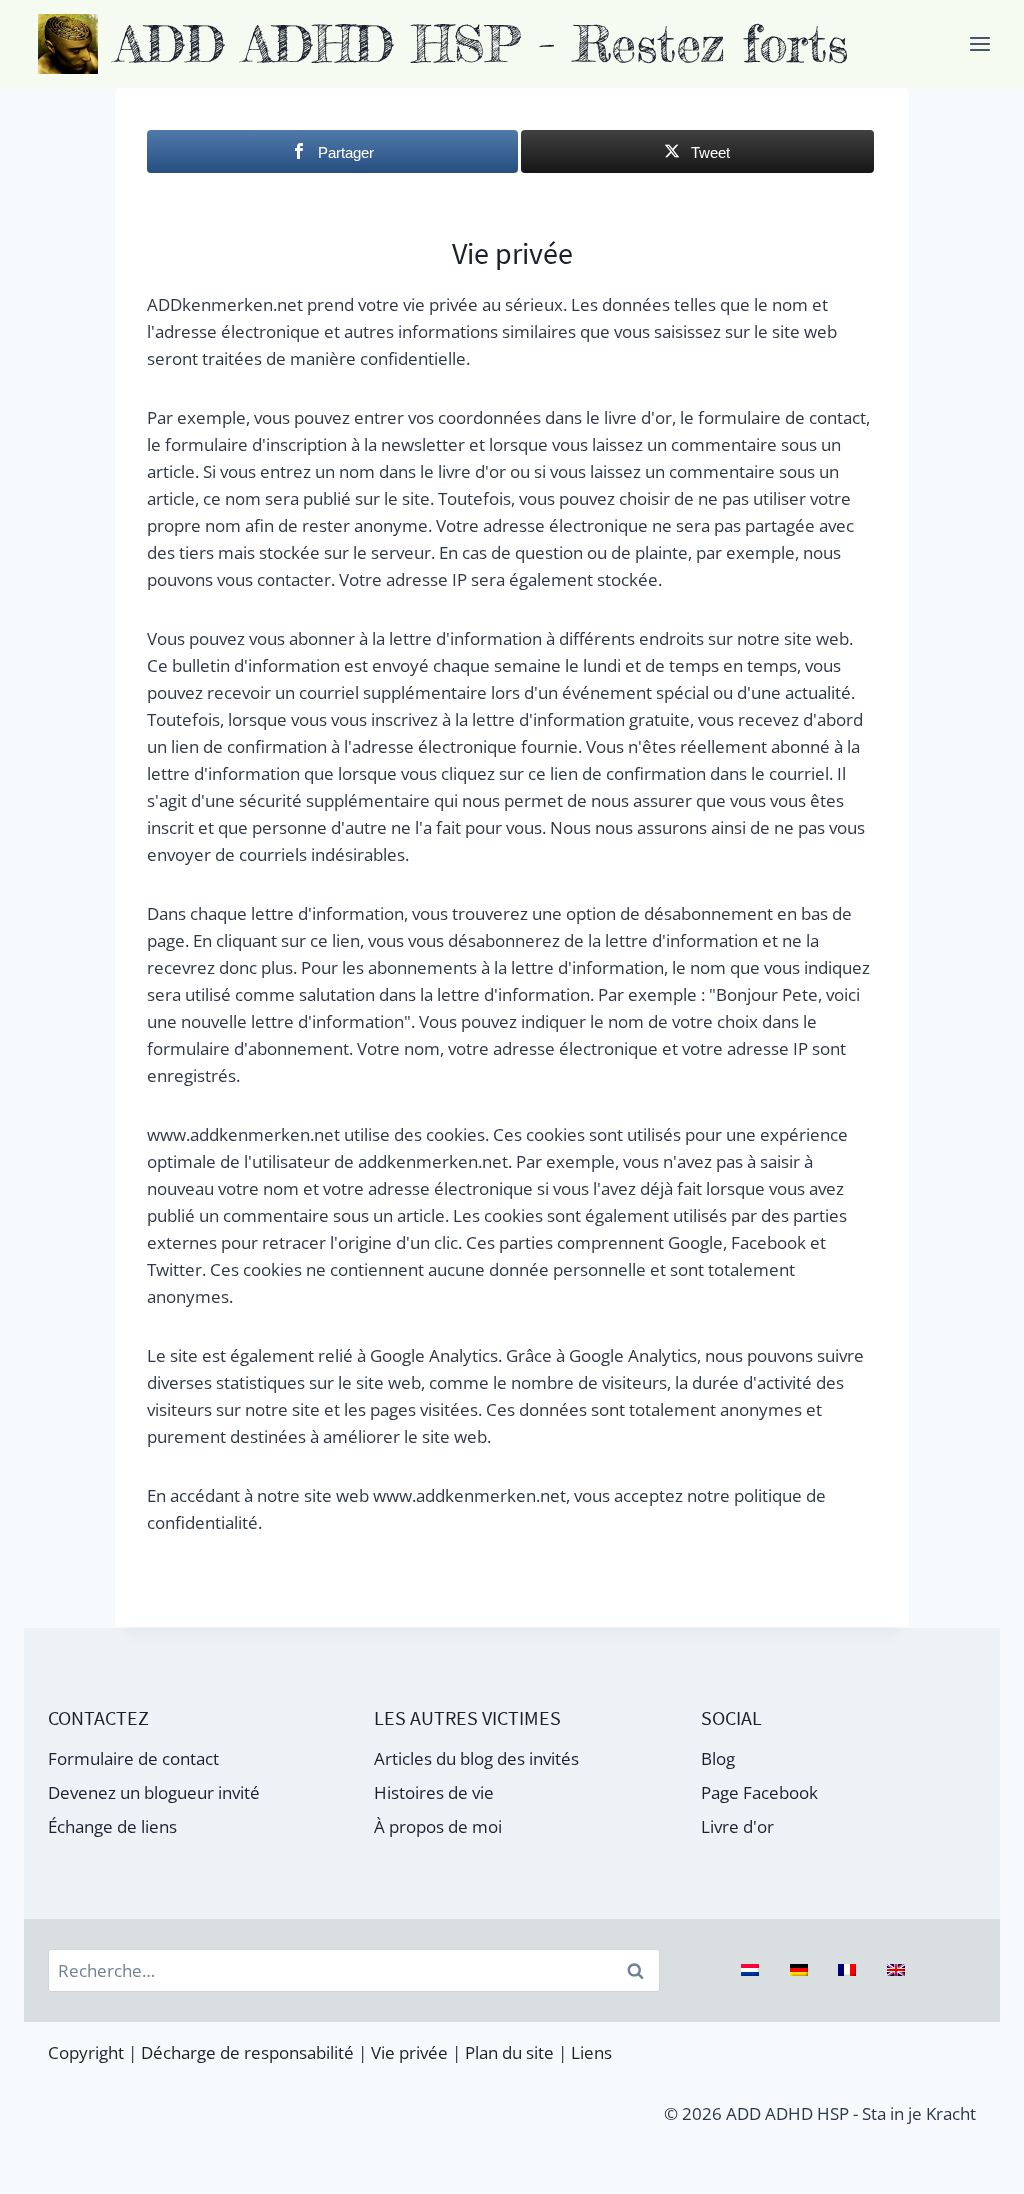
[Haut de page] (970, 2166)
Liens (591, 2052)
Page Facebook (759, 1792)
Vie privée (409, 2052)
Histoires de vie (434, 1792)
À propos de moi (438, 1826)
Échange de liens (112, 1826)
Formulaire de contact (133, 1758)
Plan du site (509, 2052)
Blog (718, 1758)
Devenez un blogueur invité (154, 1792)
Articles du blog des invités (476, 1758)
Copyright (86, 2052)
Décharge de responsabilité (247, 2052)
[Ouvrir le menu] (979, 43)
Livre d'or (737, 1826)
